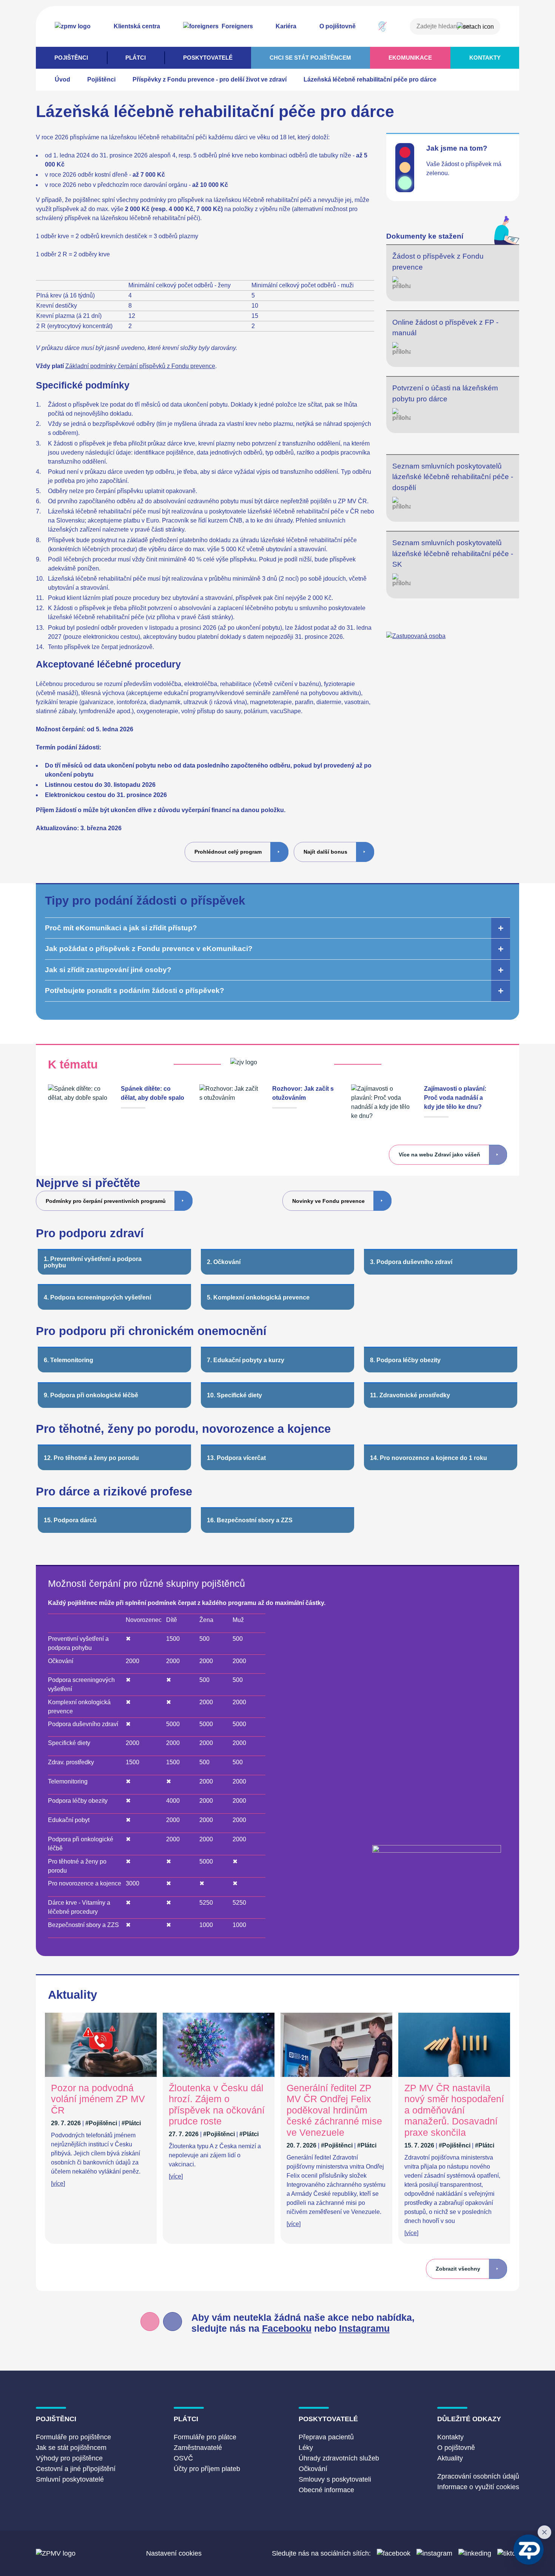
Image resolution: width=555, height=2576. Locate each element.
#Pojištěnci (101, 2123)
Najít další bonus (325, 852)
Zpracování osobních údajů (478, 2476)
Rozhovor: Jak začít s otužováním (303, 1093)
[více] (58, 2184)
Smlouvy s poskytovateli (335, 2479)
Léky (306, 2448)
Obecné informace (326, 2490)
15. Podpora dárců (70, 1520)
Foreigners (237, 26)
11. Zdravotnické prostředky (410, 1395)
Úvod (62, 79)
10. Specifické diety (234, 1395)
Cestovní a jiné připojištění (76, 2469)
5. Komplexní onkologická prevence (258, 1297)
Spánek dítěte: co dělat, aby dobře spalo (153, 1093)
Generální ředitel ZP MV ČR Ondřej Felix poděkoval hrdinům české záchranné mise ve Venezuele (334, 2110)
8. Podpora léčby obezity (405, 1360)
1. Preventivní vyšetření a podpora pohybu (93, 1262)
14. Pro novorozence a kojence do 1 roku (429, 1458)
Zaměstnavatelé (198, 2448)
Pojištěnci (71, 58)
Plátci (136, 58)
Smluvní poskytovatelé (70, 2479)
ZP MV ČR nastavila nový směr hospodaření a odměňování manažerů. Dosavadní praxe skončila (454, 2110)
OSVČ (183, 2458)
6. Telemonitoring (69, 1360)
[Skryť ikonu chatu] (544, 2532)
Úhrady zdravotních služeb (339, 2458)
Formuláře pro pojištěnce (73, 2437)
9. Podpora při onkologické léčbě (91, 1395)
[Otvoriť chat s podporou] (529, 2550)
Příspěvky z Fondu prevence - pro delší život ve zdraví (210, 79)
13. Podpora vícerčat (236, 1458)
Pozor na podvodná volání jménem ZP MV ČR (98, 2099)
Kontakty (485, 58)
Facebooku (287, 2329)
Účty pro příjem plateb (207, 2469)
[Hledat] (475, 27)
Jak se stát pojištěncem (71, 2448)
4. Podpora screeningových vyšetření (97, 1297)
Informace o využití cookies (478, 2487)
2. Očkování (224, 1262)
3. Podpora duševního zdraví (411, 1262)
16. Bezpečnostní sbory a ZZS (250, 1520)
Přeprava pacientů (326, 2437)
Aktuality (450, 2458)
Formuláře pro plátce (205, 2437)
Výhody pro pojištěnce (69, 2458)
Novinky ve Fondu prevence (328, 1201)
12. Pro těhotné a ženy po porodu (91, 1458)
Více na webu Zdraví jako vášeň (439, 1155)
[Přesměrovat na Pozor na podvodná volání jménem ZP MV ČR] (101, 2075)
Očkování (313, 2469)
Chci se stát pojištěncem (310, 58)
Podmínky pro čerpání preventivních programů (106, 1201)
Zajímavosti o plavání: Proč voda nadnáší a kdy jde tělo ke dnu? (455, 1098)
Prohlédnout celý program (228, 852)
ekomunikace (410, 58)
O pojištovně (338, 26)
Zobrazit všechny (458, 2269)
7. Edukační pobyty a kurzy (246, 1360)
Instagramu (364, 2329)
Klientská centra (137, 26)
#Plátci (131, 2123)
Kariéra (286, 26)
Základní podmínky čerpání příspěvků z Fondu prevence (140, 366)
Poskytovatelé (208, 58)
